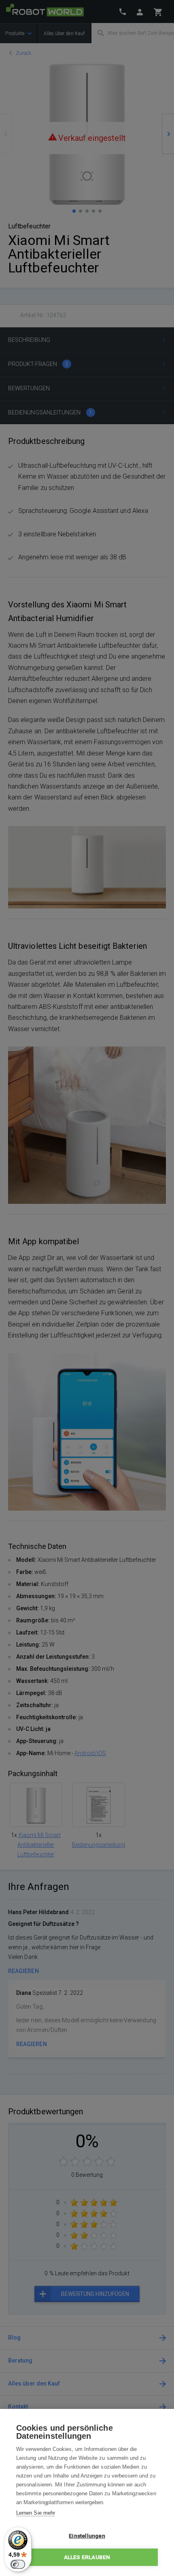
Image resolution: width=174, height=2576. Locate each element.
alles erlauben (87, 2557)
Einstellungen (87, 2536)
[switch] (18, 2564)
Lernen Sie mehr (36, 2513)
